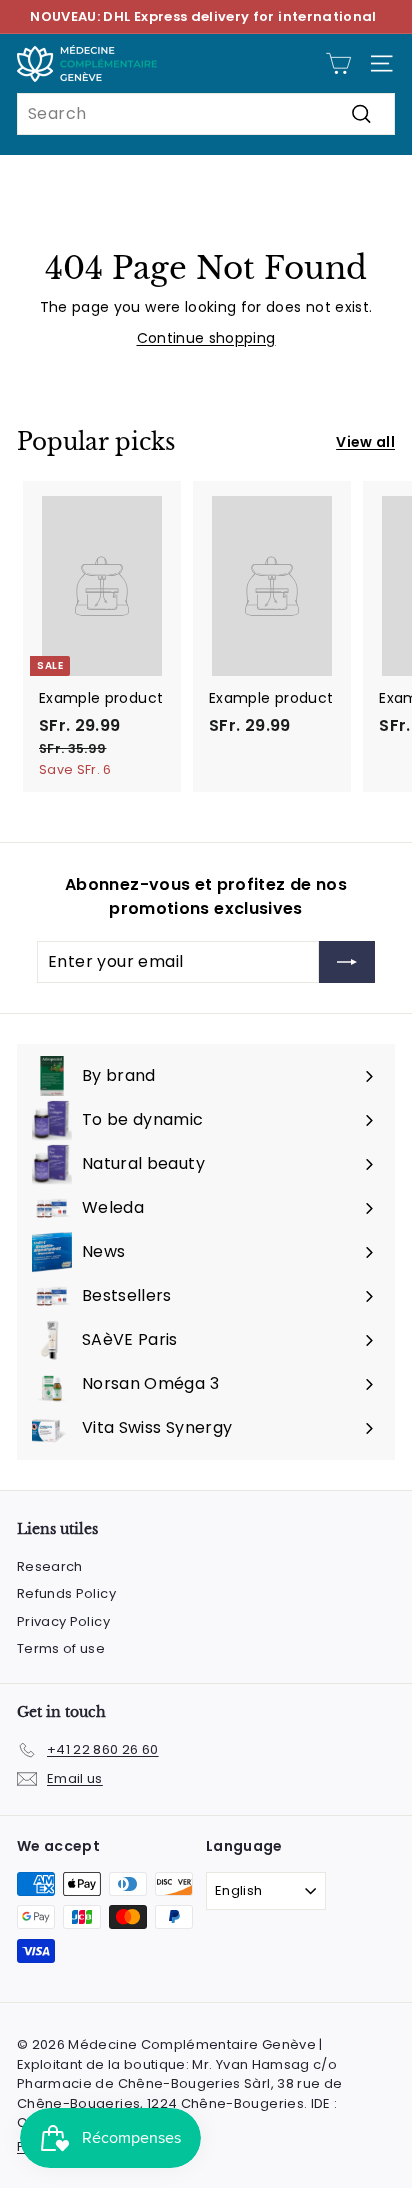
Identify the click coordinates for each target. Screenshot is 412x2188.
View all (365, 442)
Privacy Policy (63, 1621)
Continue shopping (206, 338)
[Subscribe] (347, 962)
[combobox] (206, 114)
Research (50, 1566)
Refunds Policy (66, 1593)
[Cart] (338, 63)
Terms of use (61, 1648)
